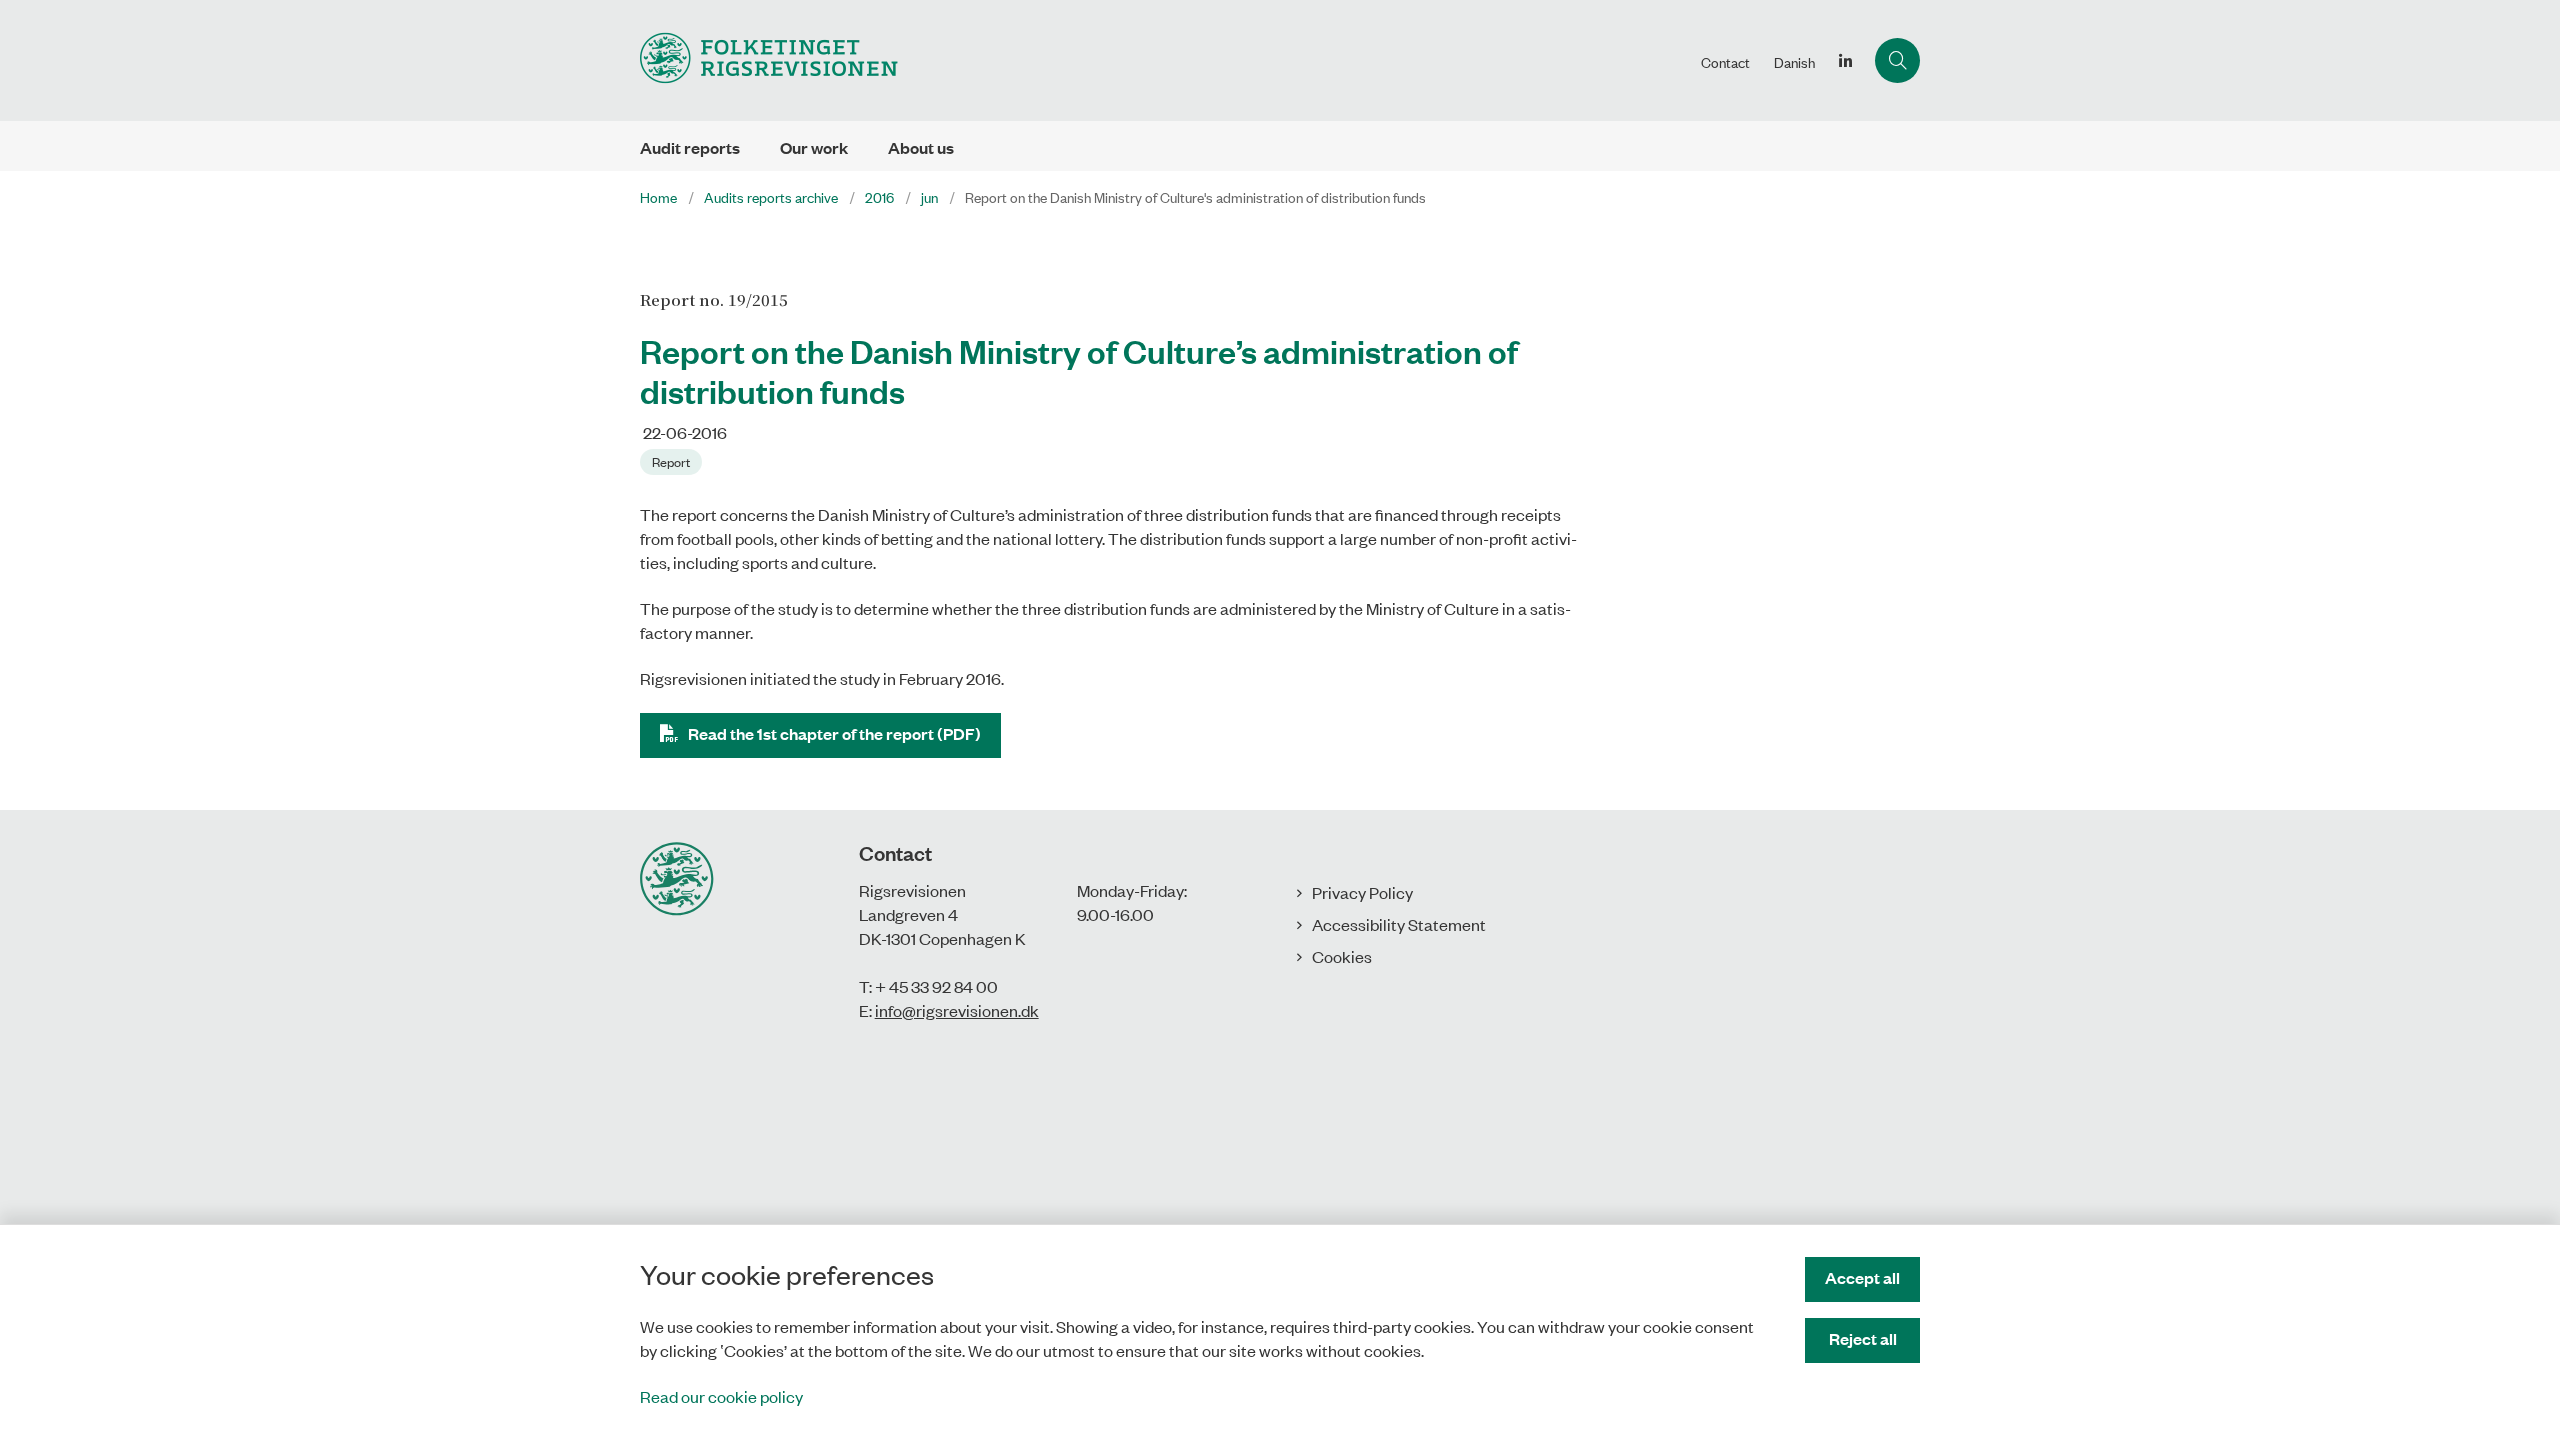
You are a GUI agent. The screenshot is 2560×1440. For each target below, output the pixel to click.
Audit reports (690, 147)
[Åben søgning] (1897, 60)
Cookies (1342, 956)
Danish (1794, 62)
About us (921, 147)
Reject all (1863, 1338)
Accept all (1862, 1277)
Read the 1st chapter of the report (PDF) (834, 733)
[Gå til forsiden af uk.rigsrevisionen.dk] (1164, 60)
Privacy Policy (1362, 892)
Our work (814, 147)
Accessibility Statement (1399, 924)
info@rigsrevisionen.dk (957, 1010)
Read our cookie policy (721, 1396)
